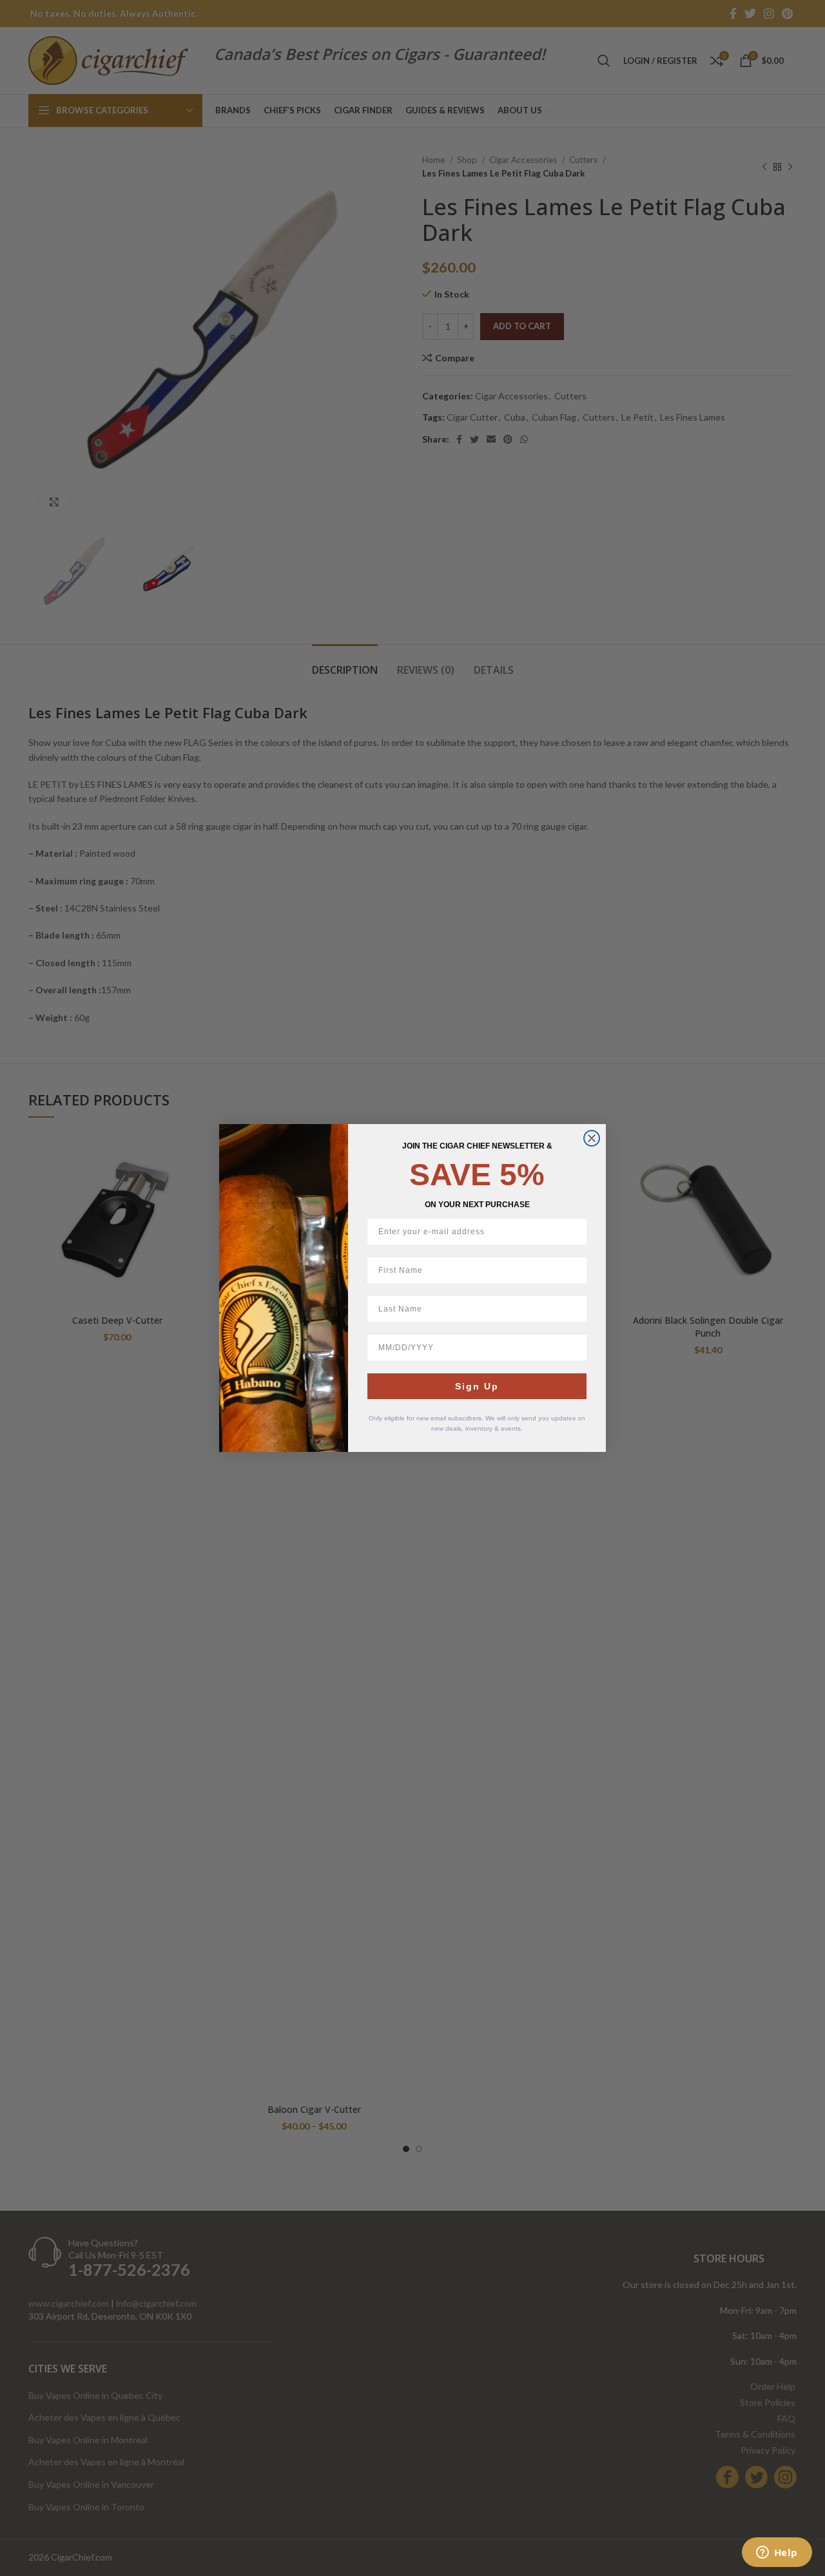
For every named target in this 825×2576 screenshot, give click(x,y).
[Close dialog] (592, 1138)
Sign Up (477, 1386)
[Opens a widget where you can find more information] (777, 2553)
